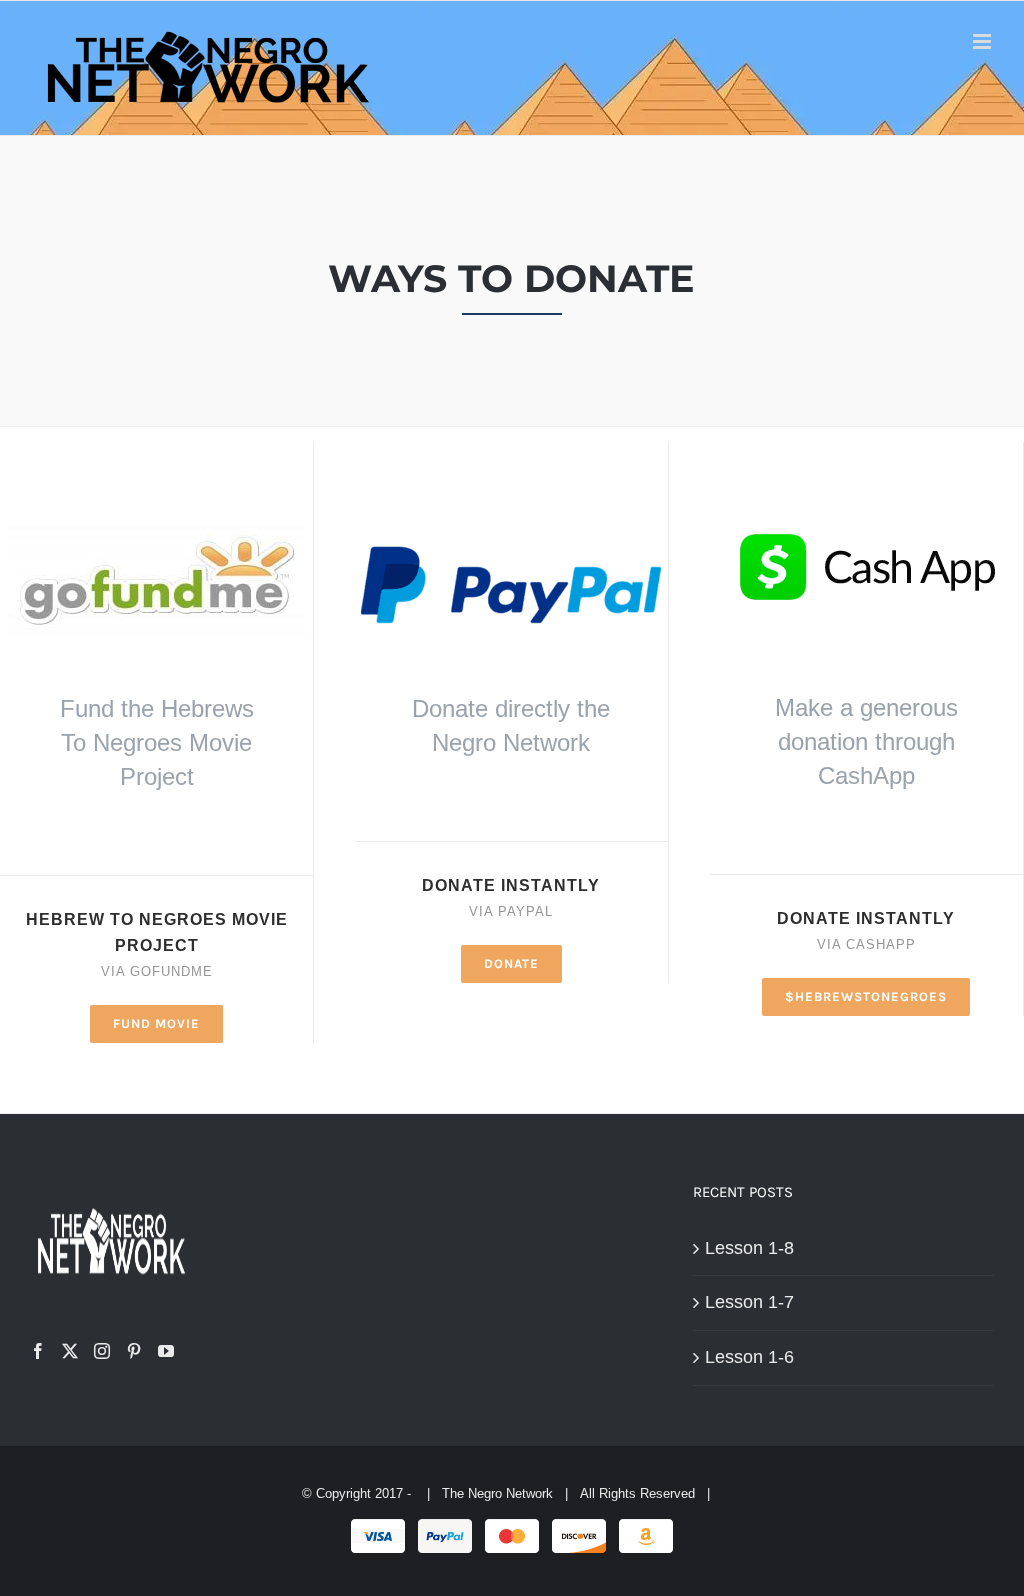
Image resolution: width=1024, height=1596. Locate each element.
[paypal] (511, 519)
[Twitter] (70, 1351)
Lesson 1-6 (749, 1357)
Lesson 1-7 (749, 1302)
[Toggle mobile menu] (983, 41)
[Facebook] (38, 1351)
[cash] (866, 511)
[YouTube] (166, 1351)
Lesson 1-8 (749, 1248)
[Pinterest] (134, 1351)
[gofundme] (157, 511)
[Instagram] (102, 1351)
